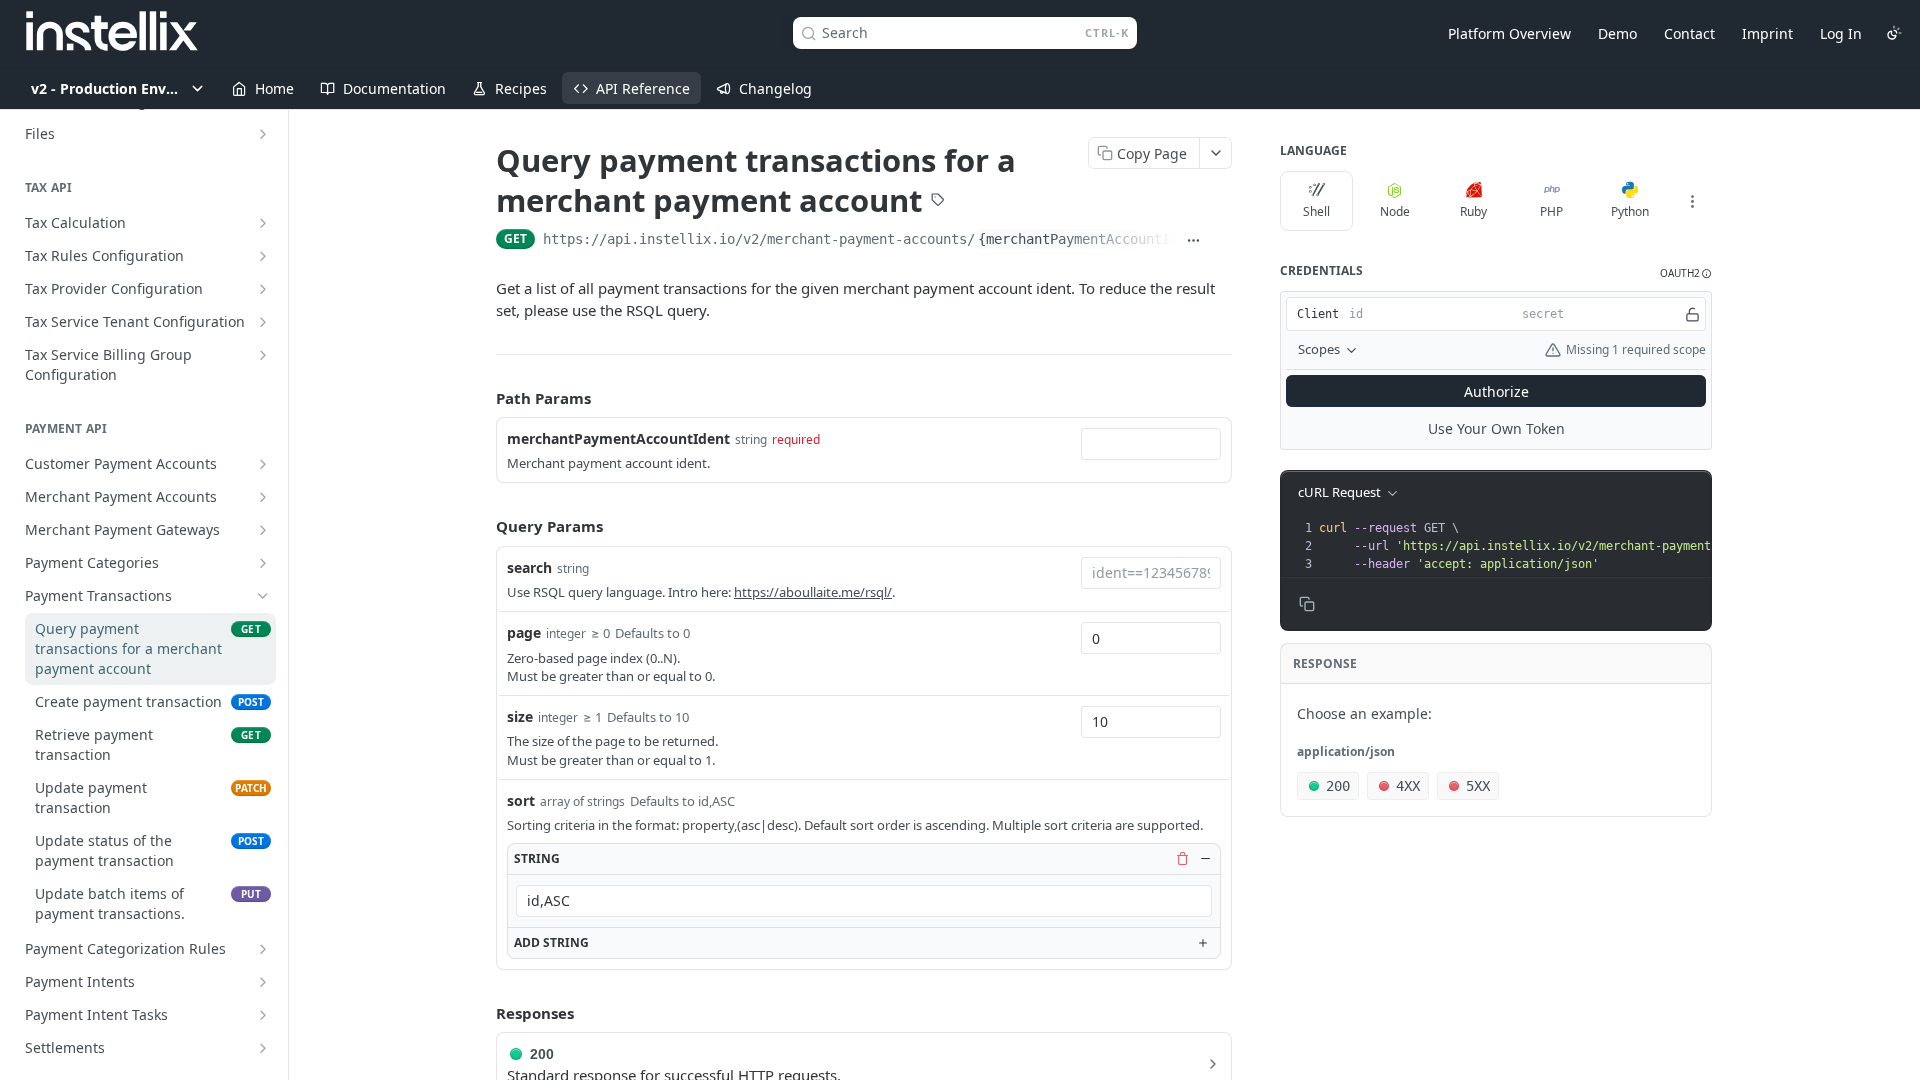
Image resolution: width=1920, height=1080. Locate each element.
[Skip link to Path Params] (482, 398)
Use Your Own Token (1496, 428)
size (520, 716)
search (529, 567)
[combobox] (1151, 444)
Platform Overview (1509, 33)
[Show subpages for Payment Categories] (263, 563)
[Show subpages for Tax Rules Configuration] (263, 256)
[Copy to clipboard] (1222, 241)
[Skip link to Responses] (482, 1013)
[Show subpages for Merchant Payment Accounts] (263, 497)
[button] (1686, 273)
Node (1395, 211)
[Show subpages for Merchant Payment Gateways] (263, 530)
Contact (1689, 33)
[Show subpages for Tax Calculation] (263, 223)
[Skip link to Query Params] (482, 527)
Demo (1617, 33)
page (524, 632)
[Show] (1692, 314)
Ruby (1473, 211)
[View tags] (938, 202)
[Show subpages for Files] (263, 134)
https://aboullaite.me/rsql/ (813, 592)
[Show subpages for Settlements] (263, 1048)
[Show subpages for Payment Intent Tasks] (263, 1015)
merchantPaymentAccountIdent (618, 438)
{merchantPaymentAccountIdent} (1094, 239)
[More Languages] (1692, 201)
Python (1630, 211)
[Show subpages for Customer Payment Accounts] (263, 464)
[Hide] (1205, 858)
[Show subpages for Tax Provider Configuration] (263, 289)
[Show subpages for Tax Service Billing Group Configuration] (263, 355)
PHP (1551, 211)
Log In (1841, 33)
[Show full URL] (1193, 241)
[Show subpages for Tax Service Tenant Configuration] (263, 322)
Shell (1316, 211)
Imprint (1767, 33)
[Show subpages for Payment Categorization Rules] (263, 949)
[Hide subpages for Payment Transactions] (263, 596)
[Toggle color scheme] (1894, 33)
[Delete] (1182, 858)
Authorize (1496, 391)
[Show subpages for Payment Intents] (263, 982)
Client (1318, 314)
